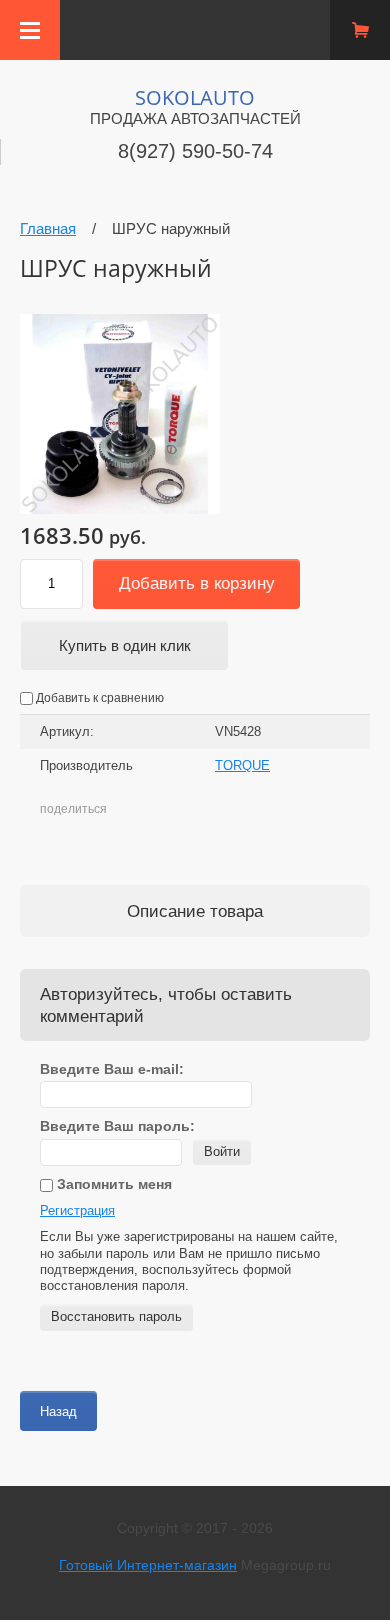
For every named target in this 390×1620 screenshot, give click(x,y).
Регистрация (77, 1210)
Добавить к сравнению (98, 698)
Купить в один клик (125, 645)
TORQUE (242, 765)
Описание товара (195, 911)
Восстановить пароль (116, 1316)
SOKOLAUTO (195, 97)
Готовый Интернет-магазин (148, 1565)
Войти (222, 1151)
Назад (58, 1411)
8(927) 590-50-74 (195, 151)
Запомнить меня (112, 1184)
